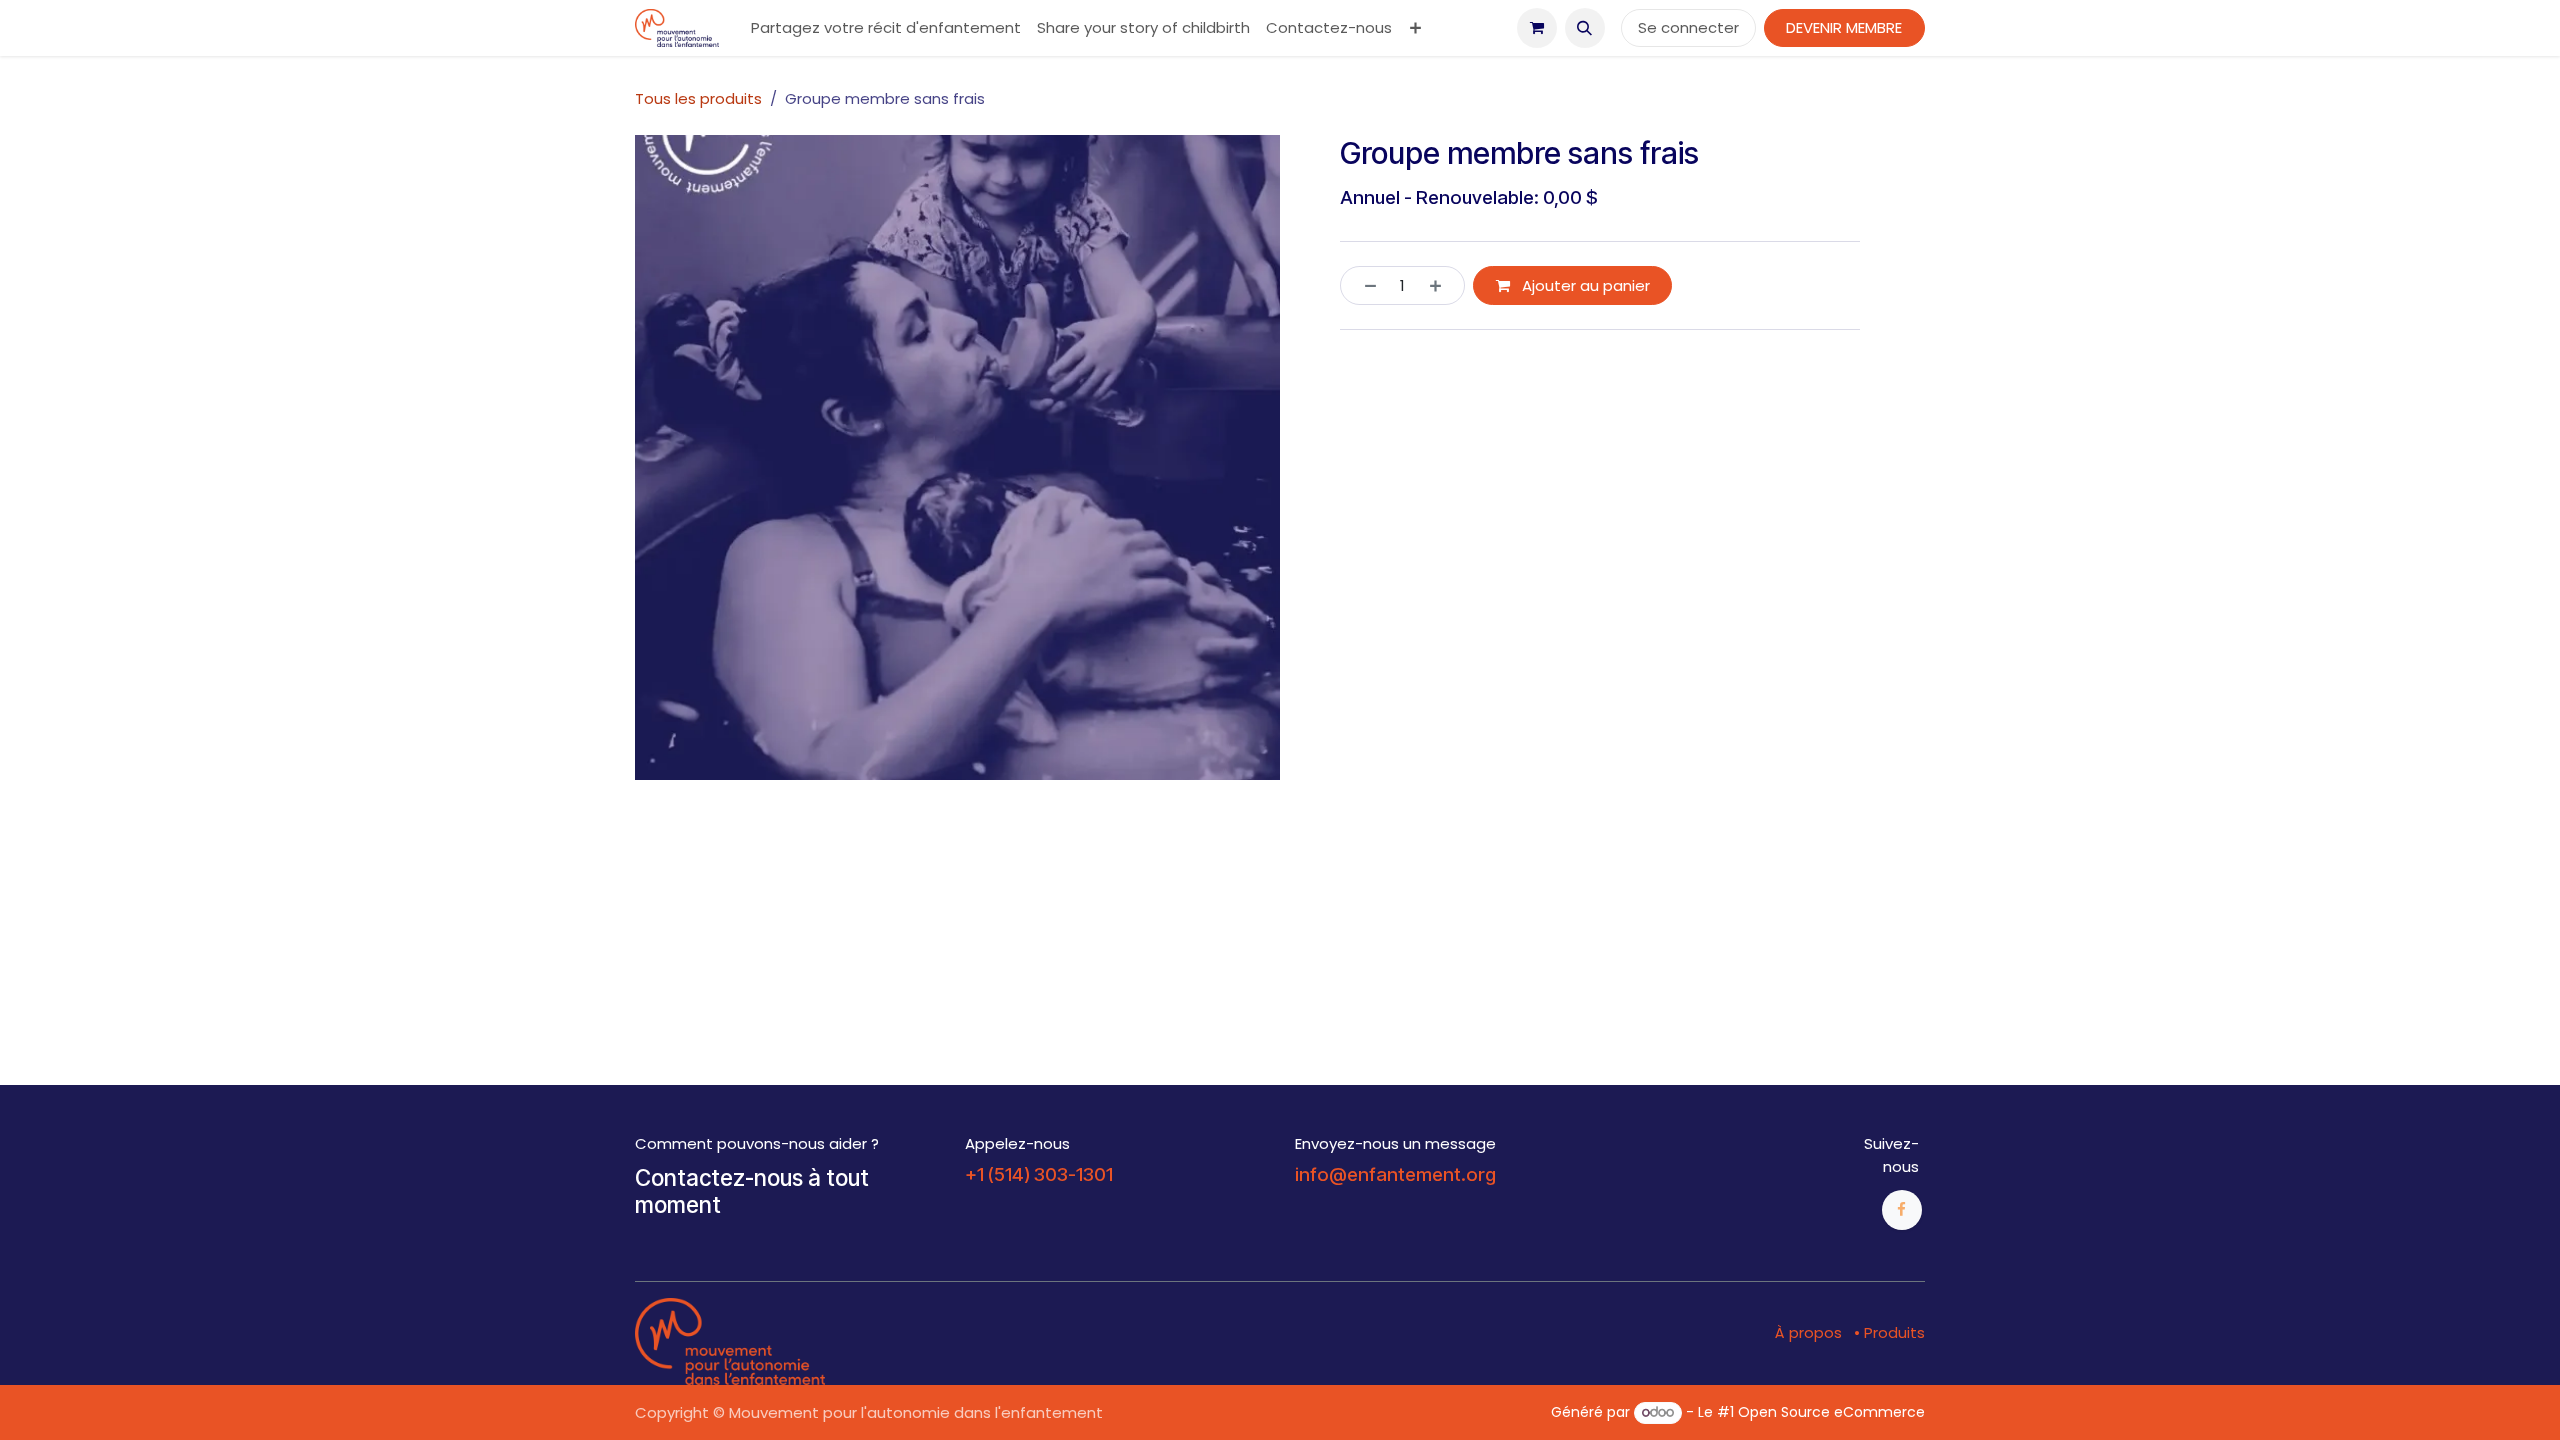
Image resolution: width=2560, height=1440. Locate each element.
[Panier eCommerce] (1537, 28)
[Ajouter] (1442, 285)
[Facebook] (1902, 1210)
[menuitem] (886, 28)
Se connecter (1688, 27)
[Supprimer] (1363, 285)
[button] (1585, 28)
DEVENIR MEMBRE (1844, 27)
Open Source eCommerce (1831, 1412)
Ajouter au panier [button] (1584, 285)
